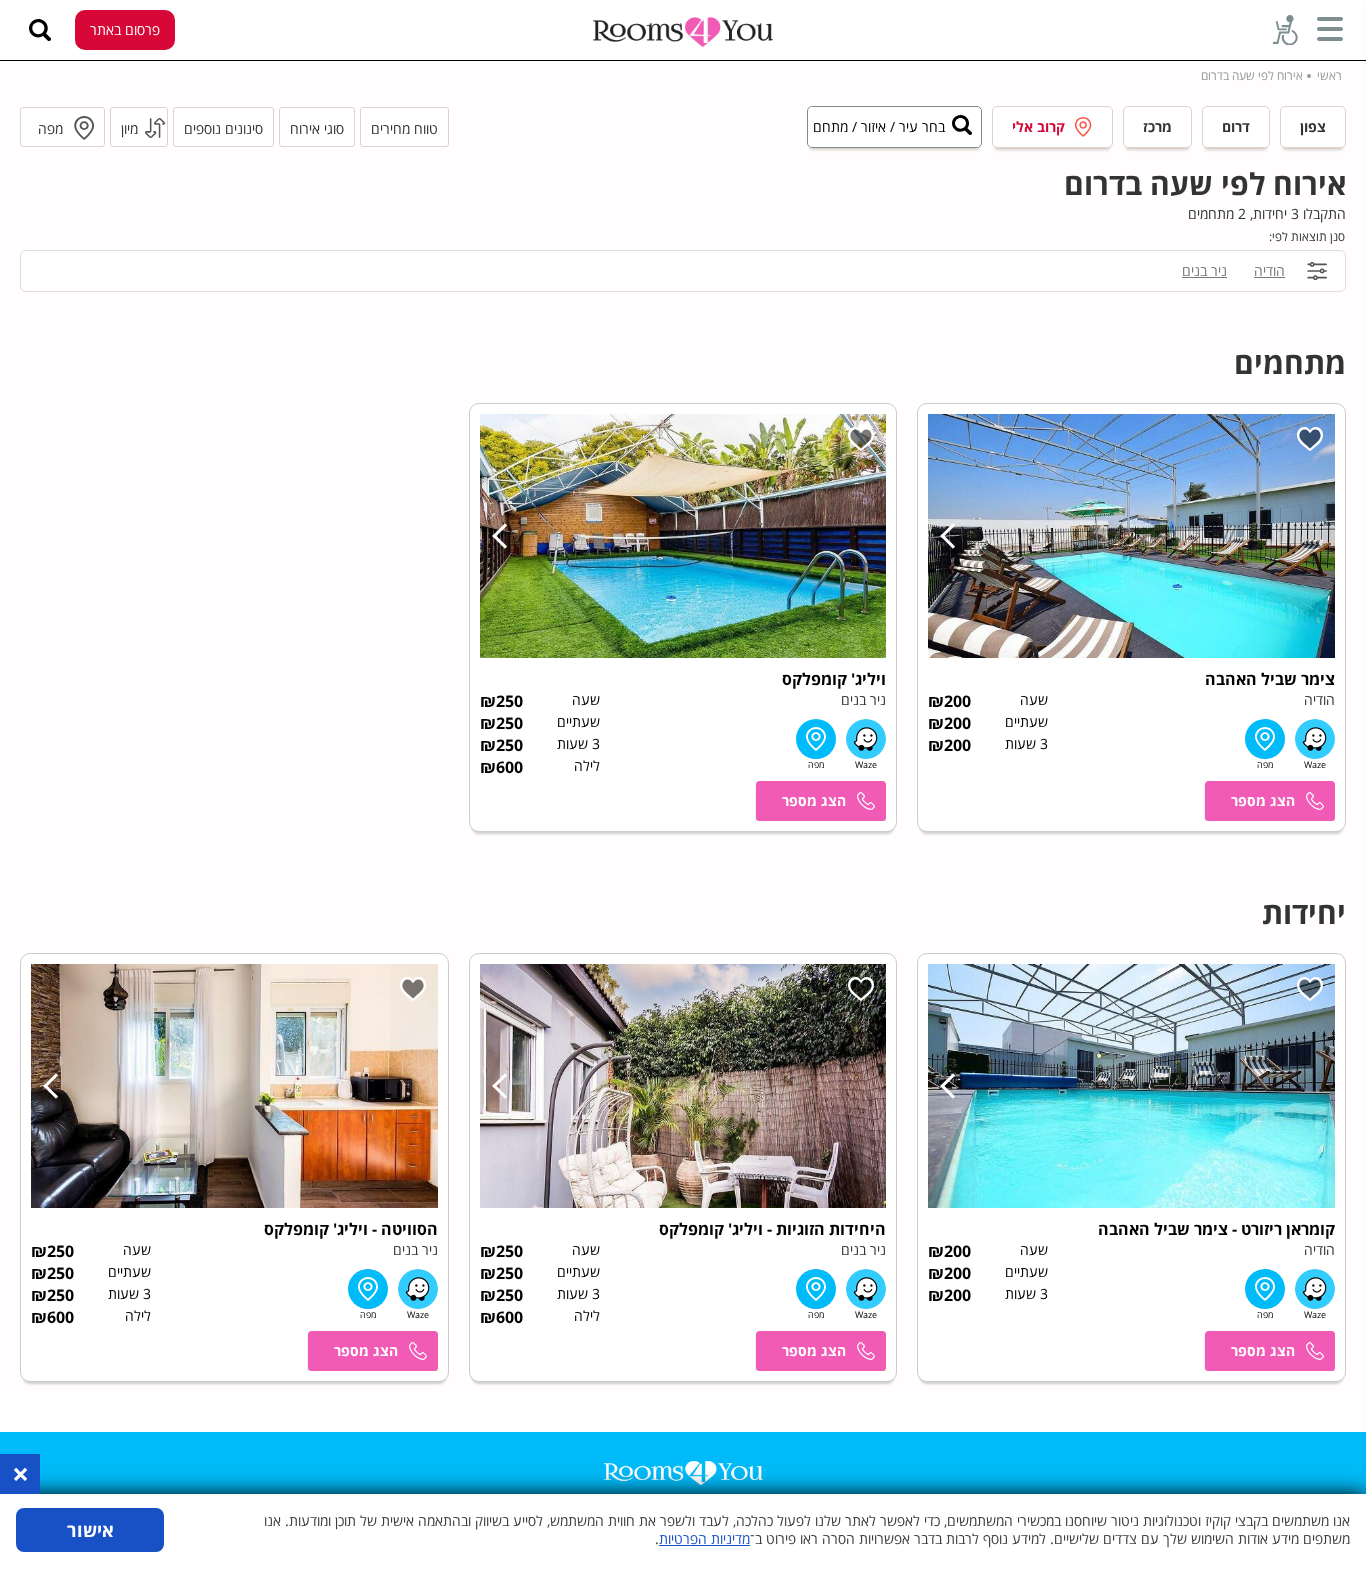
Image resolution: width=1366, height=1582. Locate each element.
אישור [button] (90, 1530)
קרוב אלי (1038, 126)
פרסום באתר (125, 29)
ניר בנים (1204, 270)
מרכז (1157, 126)
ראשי (1329, 75)
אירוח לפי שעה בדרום (1252, 75)
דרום (1236, 126)
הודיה (1269, 270)
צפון (1313, 126)
